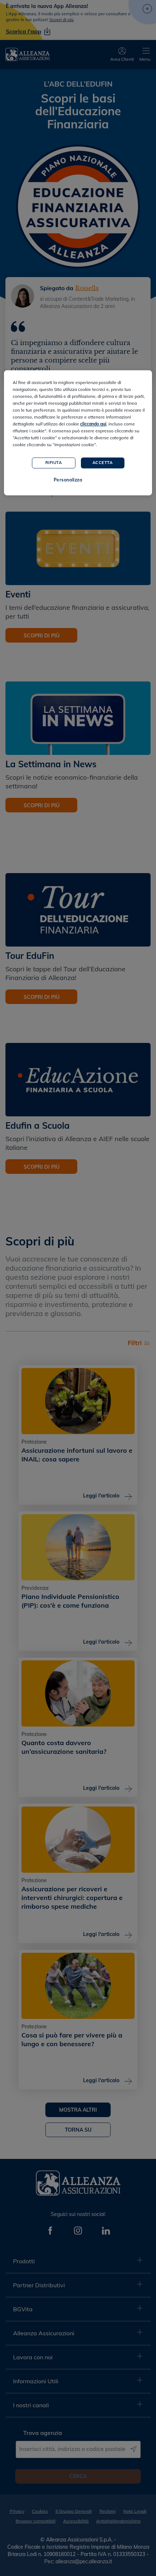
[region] (78, 433)
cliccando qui (93, 424)
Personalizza (68, 480)
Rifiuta (54, 463)
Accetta (103, 463)
